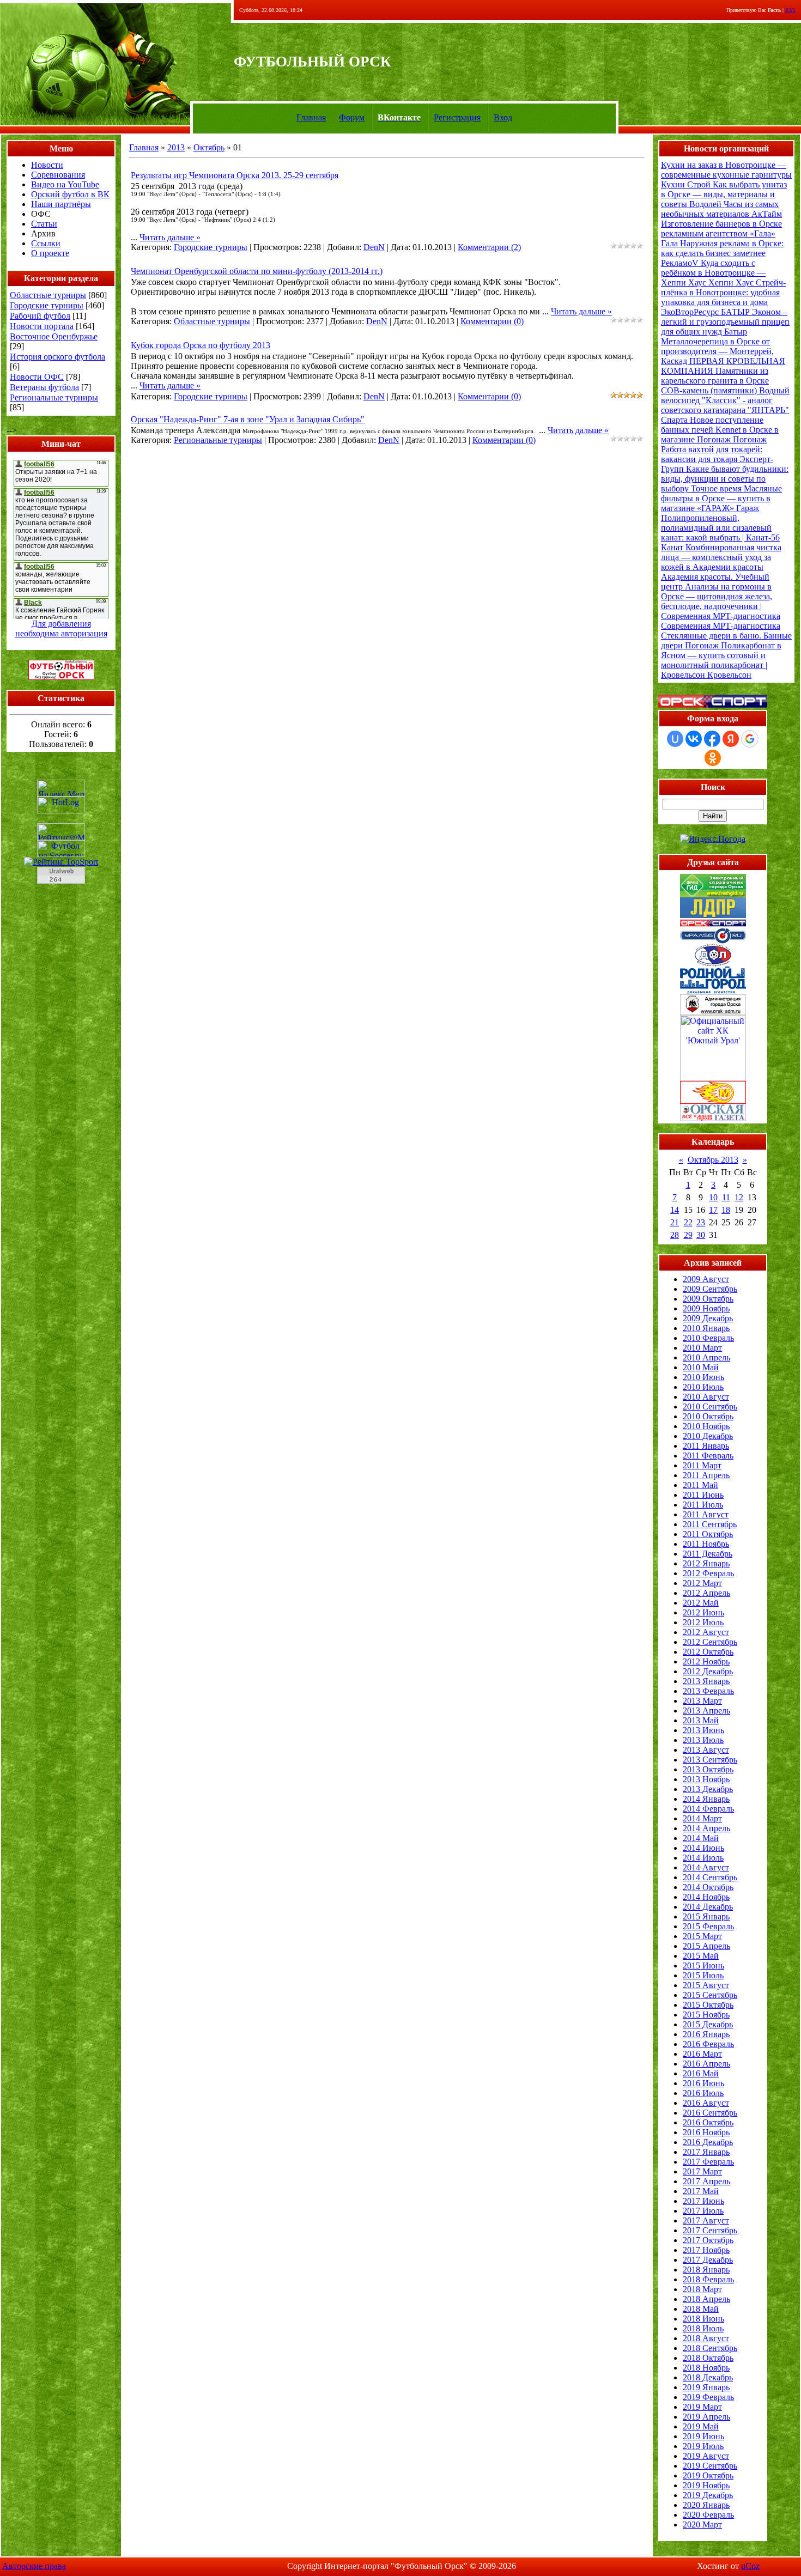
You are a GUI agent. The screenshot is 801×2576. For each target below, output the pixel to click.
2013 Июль (703, 1740)
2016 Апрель (706, 2064)
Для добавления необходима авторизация (61, 628)
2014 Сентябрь (710, 1877)
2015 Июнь (703, 1966)
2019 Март (702, 2407)
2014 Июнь (703, 1848)
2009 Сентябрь (710, 1289)
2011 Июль (703, 1505)
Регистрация (457, 117)
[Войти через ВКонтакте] (694, 739)
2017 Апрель (706, 2181)
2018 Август (706, 2338)
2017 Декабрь (708, 2260)
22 (688, 1222)
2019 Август (706, 2456)
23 (701, 1222)
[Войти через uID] (675, 739)
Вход (503, 117)
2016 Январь (706, 2034)
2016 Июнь (703, 2083)
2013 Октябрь (708, 1769)
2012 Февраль (708, 1573)
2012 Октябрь (708, 1652)
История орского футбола (57, 357)
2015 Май (701, 1956)
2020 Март (702, 2525)
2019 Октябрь (708, 2475)
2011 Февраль (708, 1456)
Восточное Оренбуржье (54, 336)
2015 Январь (706, 1916)
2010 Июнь (703, 1377)
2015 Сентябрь (710, 1995)
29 (688, 1235)
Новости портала (42, 326)
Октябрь (209, 147)
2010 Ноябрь (706, 1426)
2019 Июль (703, 2446)
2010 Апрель (706, 1357)
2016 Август (706, 2103)
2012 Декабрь (708, 1671)
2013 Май (701, 1720)
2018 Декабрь (708, 2377)
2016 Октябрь (708, 2122)
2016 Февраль (708, 2044)
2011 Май (700, 1485)
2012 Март (702, 1583)
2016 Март (702, 2054)
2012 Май (701, 1603)
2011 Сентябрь (710, 1524)
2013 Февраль (708, 1691)
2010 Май (701, 1367)
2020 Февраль (708, 2515)
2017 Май (701, 2191)
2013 (176, 147)
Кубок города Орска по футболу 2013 (201, 345)
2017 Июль (703, 2211)
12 (739, 1197)
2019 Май (701, 2426)
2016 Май (701, 2073)
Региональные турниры (54, 397)
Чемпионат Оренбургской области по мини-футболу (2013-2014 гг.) (257, 271)
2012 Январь (706, 1563)
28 (675, 1235)
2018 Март (702, 2289)
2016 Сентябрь (710, 2113)
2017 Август (706, 2220)
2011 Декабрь (708, 1554)
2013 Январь (706, 1681)
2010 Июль (703, 1387)
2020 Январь (706, 2505)
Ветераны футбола (44, 387)
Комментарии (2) (489, 247)
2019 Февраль (708, 2397)
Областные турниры (48, 295)
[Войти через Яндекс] (731, 739)
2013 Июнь (703, 1730)
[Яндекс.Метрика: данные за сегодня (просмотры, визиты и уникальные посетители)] (61, 788)
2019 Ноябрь (706, 2485)
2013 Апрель (706, 1711)
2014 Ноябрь (706, 1897)
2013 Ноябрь (706, 1779)
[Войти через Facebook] (712, 739)
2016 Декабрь (708, 2142)
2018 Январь (706, 2270)
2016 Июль (703, 2093)
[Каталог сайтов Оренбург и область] (61, 887)
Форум (352, 117)
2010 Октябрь (708, 1416)
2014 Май (701, 1838)
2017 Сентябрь (710, 2230)
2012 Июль (703, 1622)
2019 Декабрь (708, 2495)
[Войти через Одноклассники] (713, 758)
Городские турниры (47, 305)
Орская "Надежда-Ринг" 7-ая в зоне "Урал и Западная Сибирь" (248, 419)
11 (726, 1197)
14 (675, 1210)
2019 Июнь (703, 2436)
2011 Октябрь (708, 1534)
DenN (374, 247)
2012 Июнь (703, 1612)
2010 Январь (706, 1328)
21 (675, 1222)
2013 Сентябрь (710, 1760)
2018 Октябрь (708, 2358)
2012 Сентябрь (710, 1642)
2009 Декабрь (708, 1318)
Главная (311, 117)
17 (713, 1210)
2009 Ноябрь (706, 1308)
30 (701, 1235)
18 (726, 1210)
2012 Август (706, 1632)
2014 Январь (706, 1799)
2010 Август (706, 1397)
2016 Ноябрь (706, 2132)
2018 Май (701, 2309)
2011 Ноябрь (706, 1544)
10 (713, 1197)
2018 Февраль (708, 2279)
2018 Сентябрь (710, 2348)
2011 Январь (706, 1446)
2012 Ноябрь (706, 1661)
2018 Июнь (703, 2319)
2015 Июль (703, 1975)
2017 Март (702, 2171)
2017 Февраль (708, 2162)
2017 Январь (706, 2152)
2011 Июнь (703, 1495)
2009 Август (706, 1279)
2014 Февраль (708, 1809)
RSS (790, 10)
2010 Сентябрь (710, 1407)
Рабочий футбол (40, 316)
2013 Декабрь (708, 1789)
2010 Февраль (708, 1338)
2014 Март (702, 1818)
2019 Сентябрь (710, 2466)
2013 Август (706, 1750)
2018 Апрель (706, 2299)
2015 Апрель (706, 1946)
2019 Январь (706, 2387)
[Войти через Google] (750, 739)
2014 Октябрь (708, 1887)
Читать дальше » (170, 237)
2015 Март (702, 1936)
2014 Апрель (706, 1828)
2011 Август (706, 1514)
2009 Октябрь (708, 1299)
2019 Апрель (706, 2417)
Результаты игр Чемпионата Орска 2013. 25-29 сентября (235, 175)
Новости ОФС (37, 377)
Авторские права (34, 2566)
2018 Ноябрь (706, 2368)
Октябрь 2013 (713, 1160)
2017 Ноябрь (706, 2250)
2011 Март (702, 1465)
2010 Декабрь (708, 1436)
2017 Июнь (703, 2201)
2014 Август (706, 1867)
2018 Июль (703, 2328)
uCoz (750, 2566)
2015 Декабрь (708, 2024)
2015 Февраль (708, 1926)
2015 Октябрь (708, 2005)
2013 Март (702, 1701)
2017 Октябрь (708, 2240)
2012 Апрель (706, 1593)
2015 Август (706, 1985)
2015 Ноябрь (706, 2015)
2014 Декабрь (708, 1907)
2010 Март (702, 1348)
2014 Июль (703, 1858)
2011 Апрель (706, 1475)
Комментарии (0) (492, 321)
